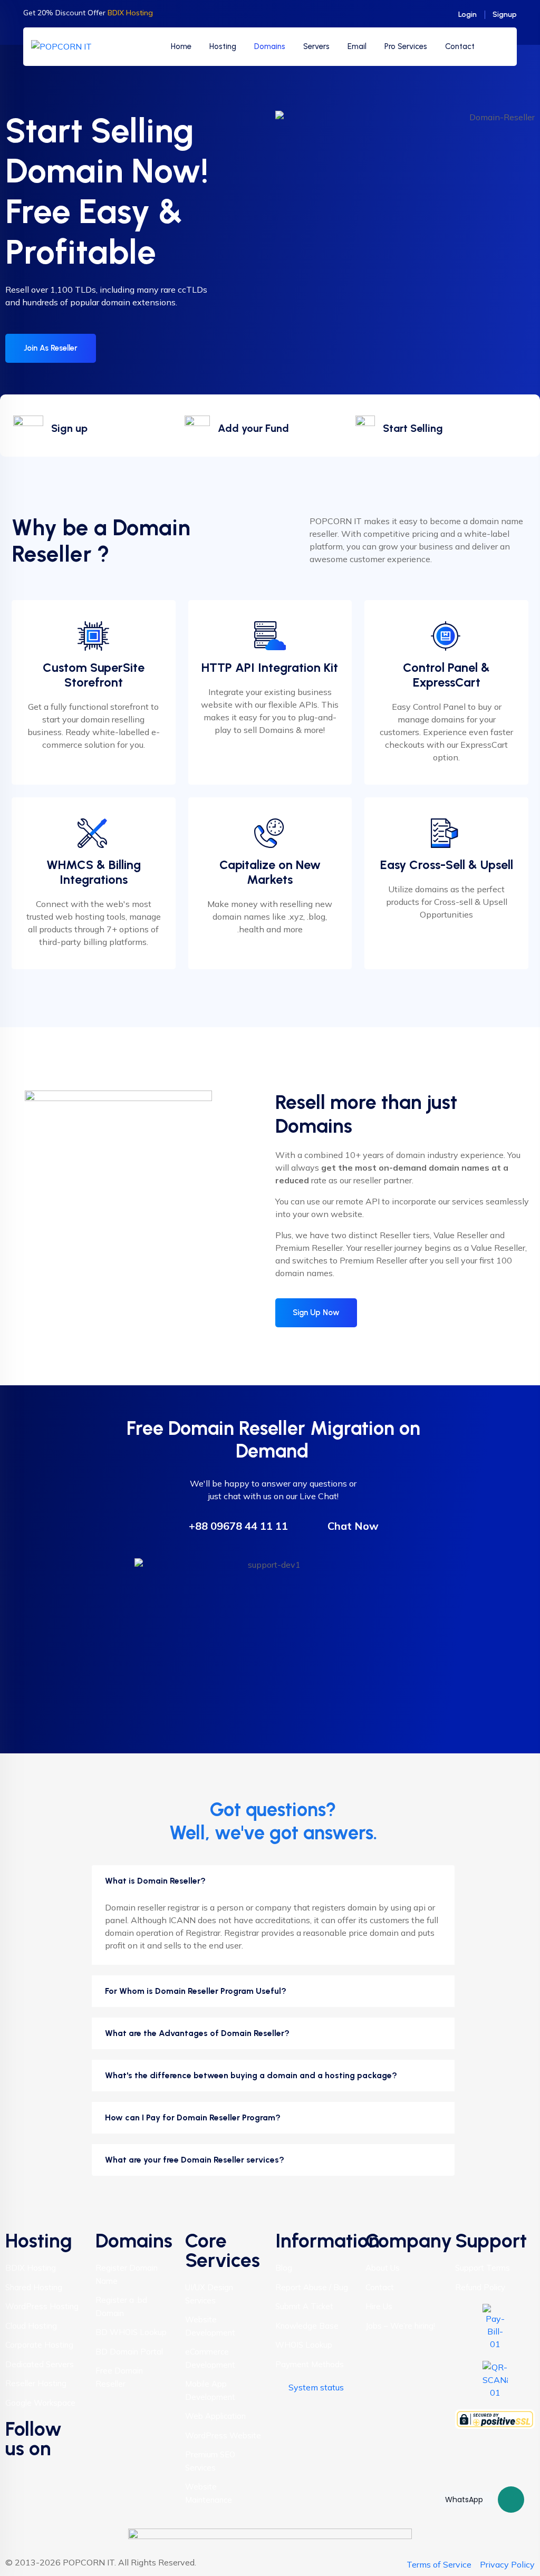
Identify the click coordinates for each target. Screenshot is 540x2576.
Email (357, 46)
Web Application (215, 2416)
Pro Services (406, 46)
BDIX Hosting (31, 2268)
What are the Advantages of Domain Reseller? (197, 2033)
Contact (460, 46)
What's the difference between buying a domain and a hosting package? (251, 2075)
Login (467, 15)
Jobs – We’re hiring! (400, 2326)
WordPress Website (223, 2435)
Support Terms (483, 2268)
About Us (383, 2268)
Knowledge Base (307, 2326)
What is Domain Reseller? (155, 1881)
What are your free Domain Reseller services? (195, 2160)
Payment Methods (310, 2364)
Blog (284, 2268)
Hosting (223, 46)
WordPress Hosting (42, 2306)
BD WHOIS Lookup (131, 2332)
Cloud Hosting (31, 2326)
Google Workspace (40, 2403)
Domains (270, 46)
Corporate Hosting (39, 2345)
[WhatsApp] (511, 2500)
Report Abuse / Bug (312, 2287)
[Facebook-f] (18, 2472)
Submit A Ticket (304, 2306)
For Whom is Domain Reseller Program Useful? (196, 1991)
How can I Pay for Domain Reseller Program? (193, 2117)
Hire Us (379, 2306)
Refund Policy (480, 2287)
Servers (316, 46)
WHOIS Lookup (304, 2345)
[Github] (18, 2502)
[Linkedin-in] (47, 2472)
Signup (505, 15)
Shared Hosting (34, 2287)
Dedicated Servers (40, 2364)
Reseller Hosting (36, 2383)
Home (181, 46)
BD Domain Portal (129, 2352)
